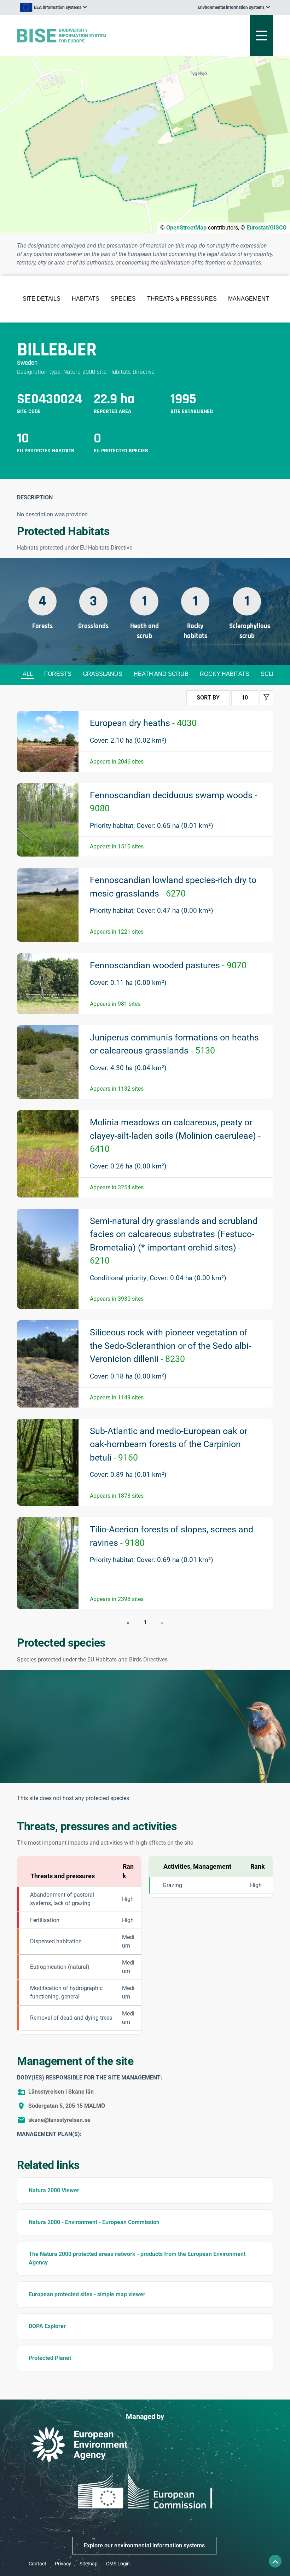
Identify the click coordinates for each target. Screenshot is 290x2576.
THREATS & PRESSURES (182, 299)
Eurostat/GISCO (266, 228)
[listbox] (53, 7)
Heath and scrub (161, 674)
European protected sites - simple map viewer (87, 2294)
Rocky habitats (225, 674)
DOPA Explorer (47, 2326)
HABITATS (86, 299)
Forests (58, 674)
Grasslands (103, 674)
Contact (37, 2564)
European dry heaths (143, 723)
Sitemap (89, 2564)
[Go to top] (275, 2561)
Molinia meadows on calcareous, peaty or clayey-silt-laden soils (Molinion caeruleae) (175, 1136)
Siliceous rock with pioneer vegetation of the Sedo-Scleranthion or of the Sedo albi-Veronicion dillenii (170, 1346)
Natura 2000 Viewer (54, 2190)
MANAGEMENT (249, 299)
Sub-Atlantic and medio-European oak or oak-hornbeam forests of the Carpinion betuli (169, 1444)
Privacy (63, 2564)
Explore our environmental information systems (144, 2545)
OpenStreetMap (186, 228)
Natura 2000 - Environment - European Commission (94, 2222)
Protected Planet (50, 2358)
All (28, 674)
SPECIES (123, 299)
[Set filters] (266, 698)
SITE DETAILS (42, 299)
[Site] (101, 36)
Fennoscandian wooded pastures (168, 965)
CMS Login (118, 2564)
